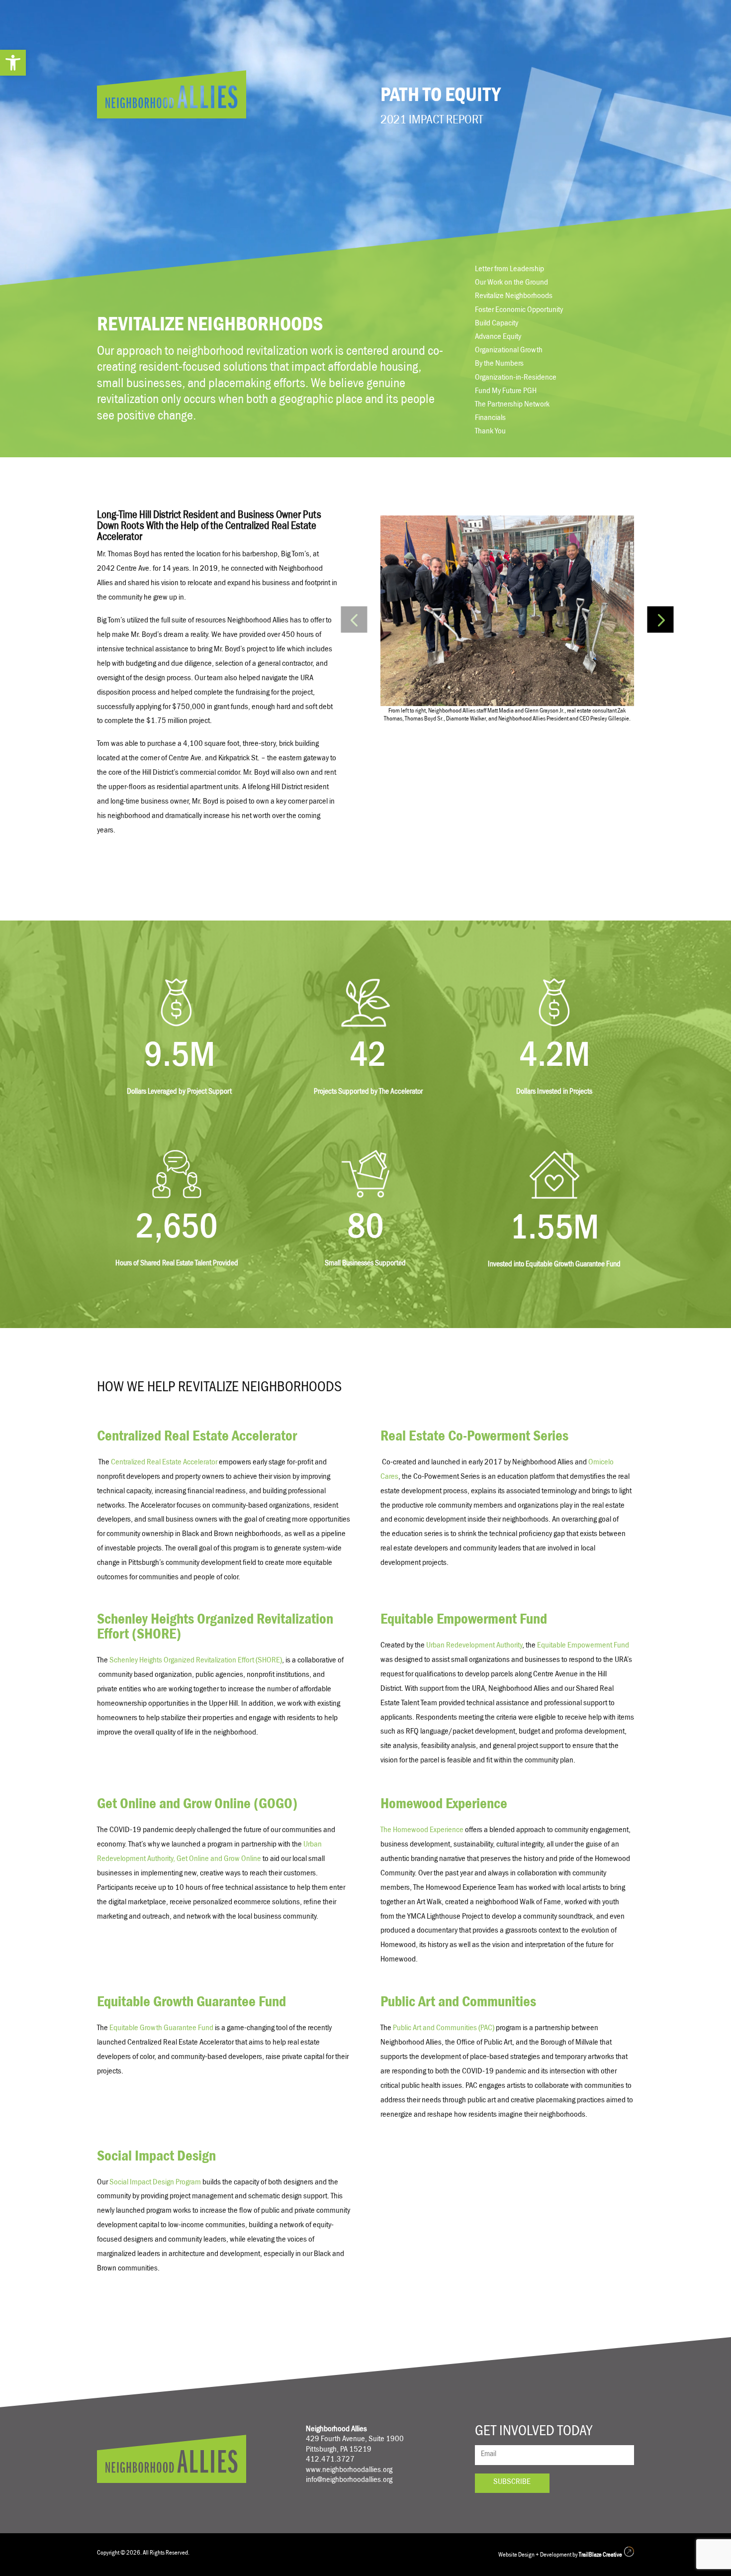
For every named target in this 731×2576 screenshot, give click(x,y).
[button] (13, 63)
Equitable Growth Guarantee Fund (161, 2029)
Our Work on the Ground (511, 284)
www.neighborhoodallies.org (349, 2471)
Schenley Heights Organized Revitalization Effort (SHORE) (196, 1661)
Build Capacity (497, 324)
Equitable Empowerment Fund (583, 1646)
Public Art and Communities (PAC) (444, 2029)
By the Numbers (499, 365)
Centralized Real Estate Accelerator (164, 1463)
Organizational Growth (509, 351)
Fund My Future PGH (506, 392)
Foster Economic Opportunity (519, 311)
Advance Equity (498, 338)
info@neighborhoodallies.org (349, 2481)
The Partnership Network (512, 406)
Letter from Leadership (509, 270)
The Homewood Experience (422, 1831)
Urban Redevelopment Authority (474, 1646)
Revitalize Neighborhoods (514, 297)
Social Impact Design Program (155, 2183)
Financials (490, 419)
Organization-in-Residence (516, 379)
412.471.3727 (330, 2460)
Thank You (490, 432)
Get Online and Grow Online (220, 1860)
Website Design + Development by (560, 2555)
